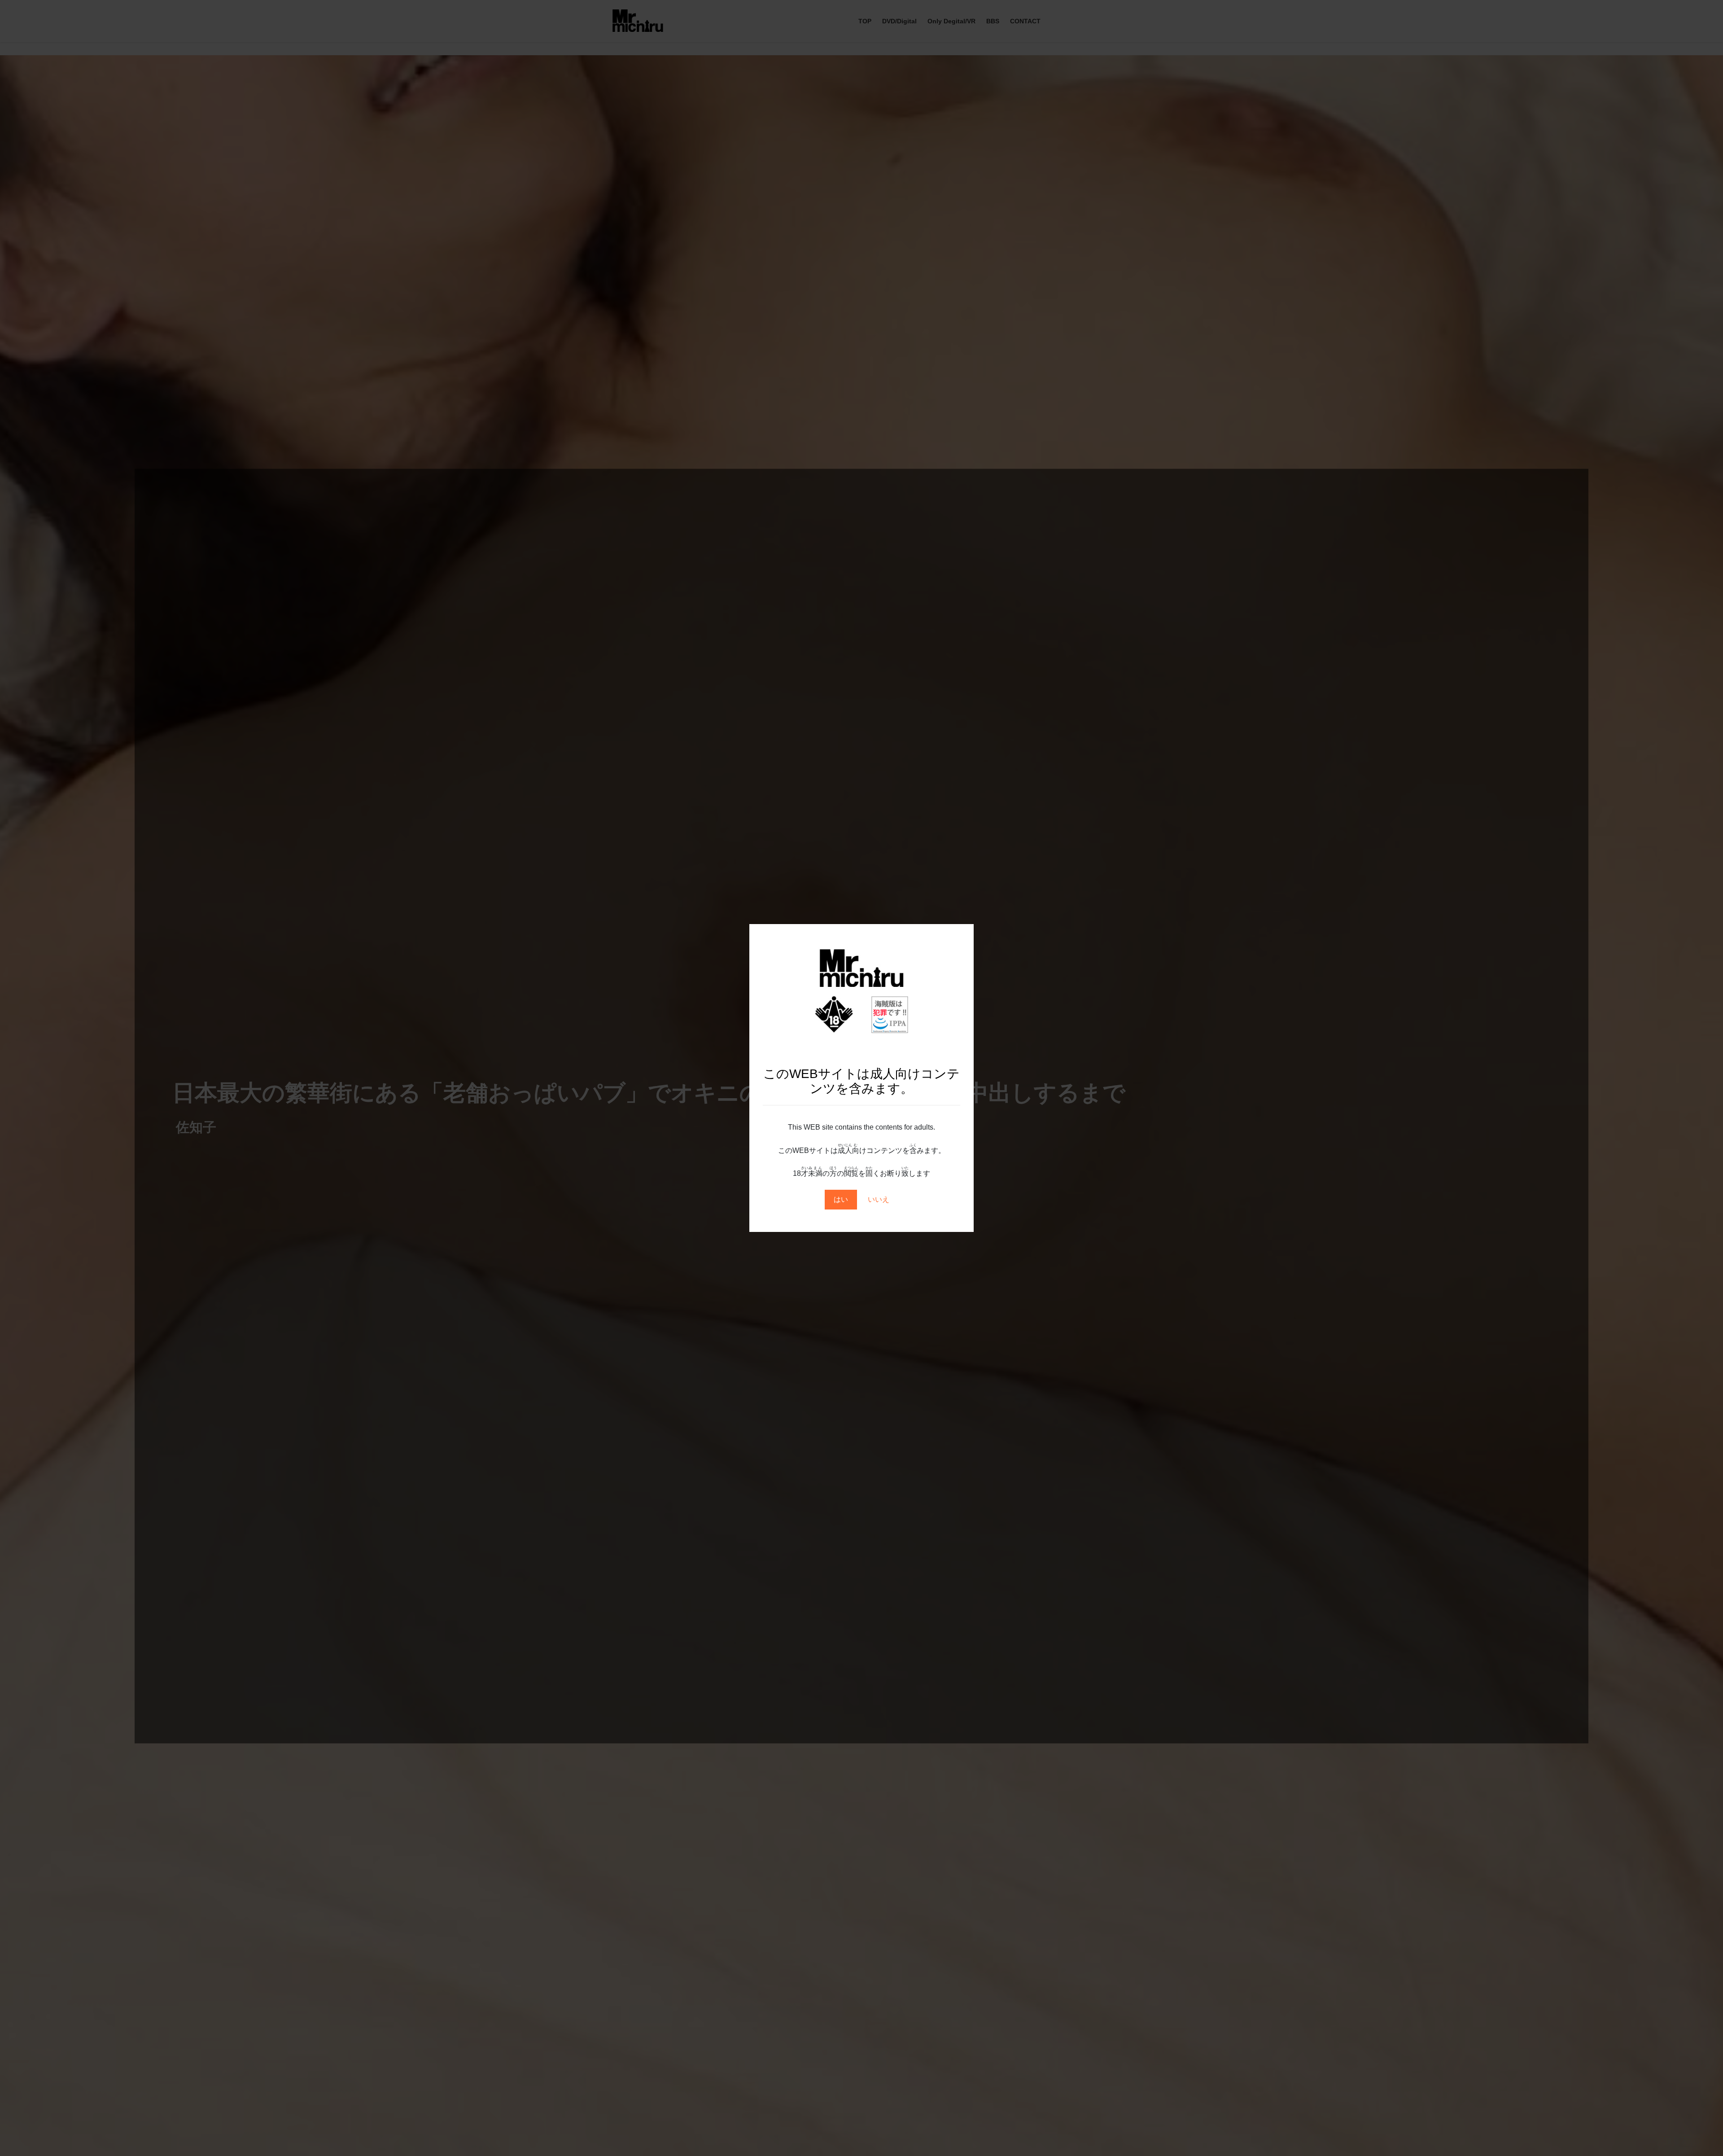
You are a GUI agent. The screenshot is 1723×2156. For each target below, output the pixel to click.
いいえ (879, 1199)
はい (841, 1199)
